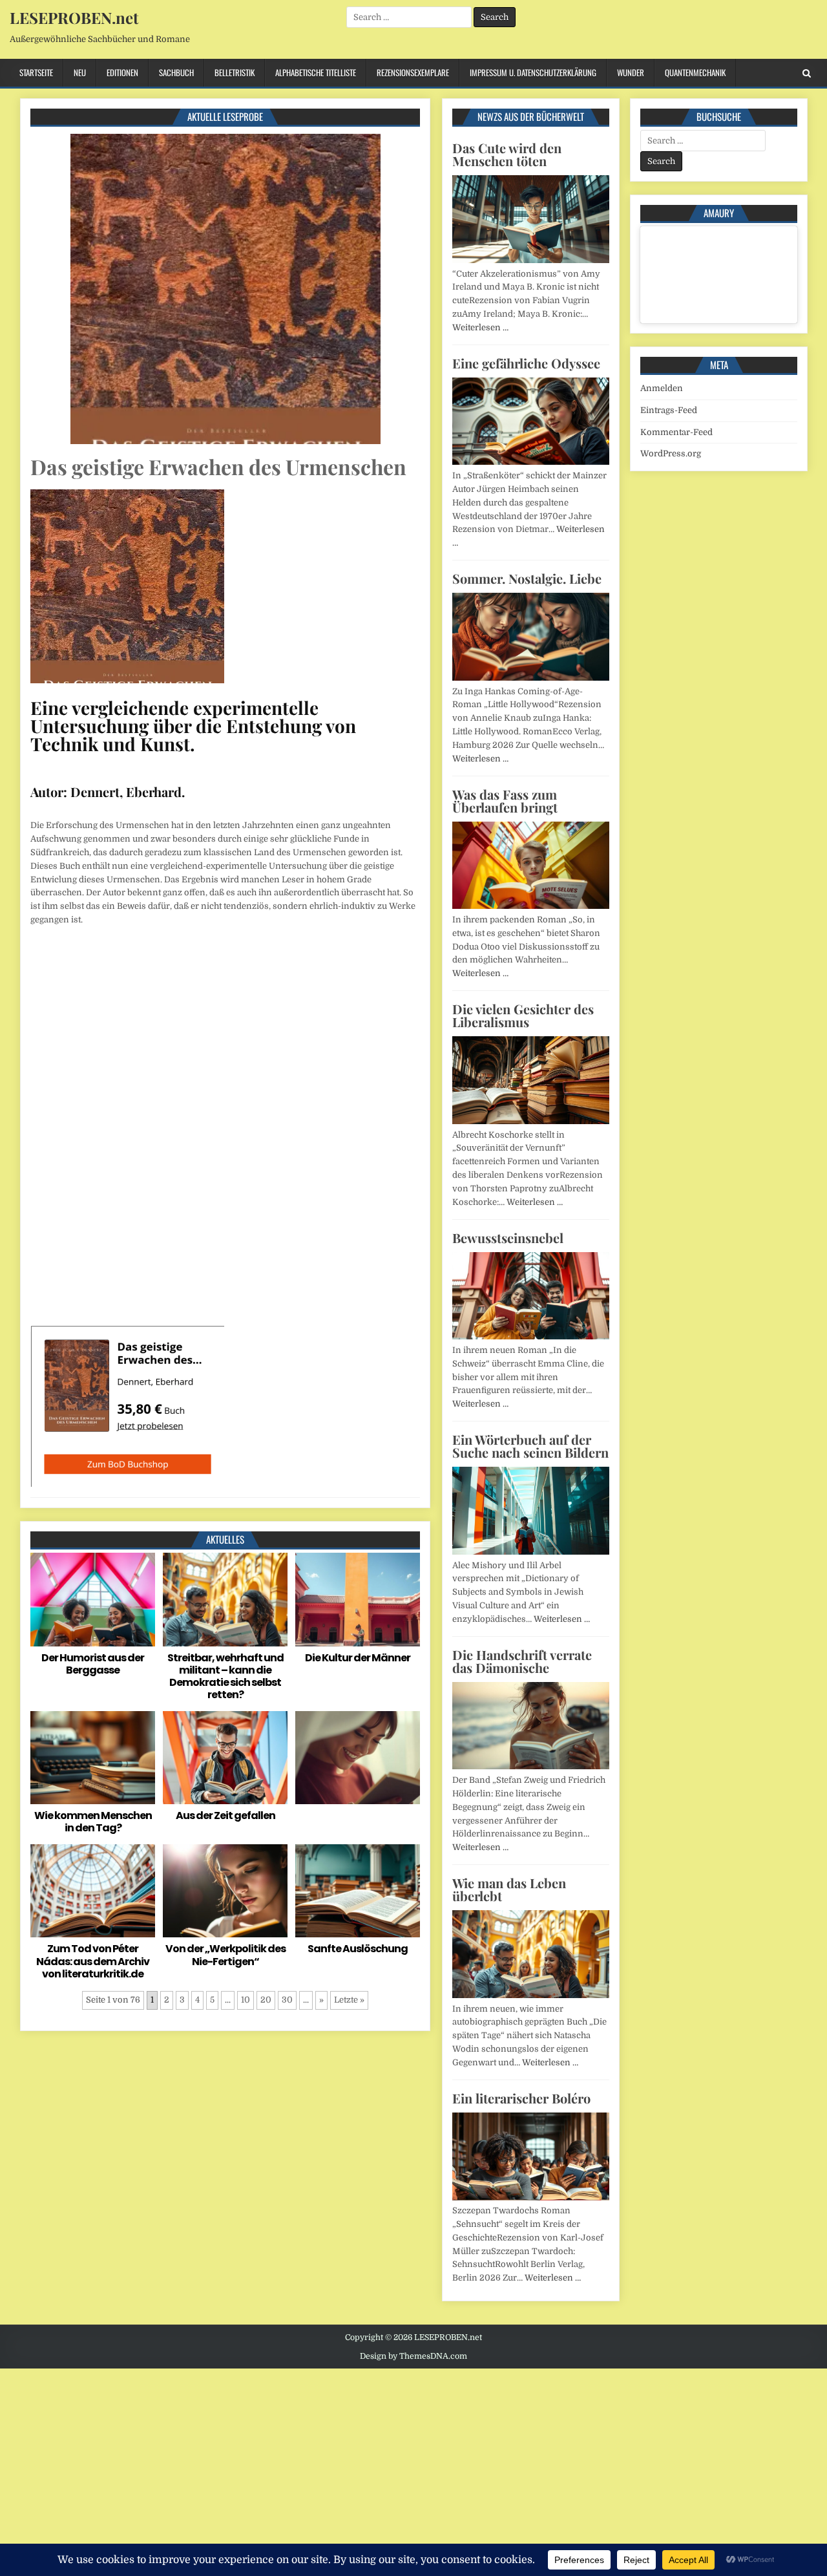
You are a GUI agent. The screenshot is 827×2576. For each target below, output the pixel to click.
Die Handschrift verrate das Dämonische (522, 1661)
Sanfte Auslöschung (358, 1949)
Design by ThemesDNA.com (413, 2356)
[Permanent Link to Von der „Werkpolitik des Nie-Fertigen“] (225, 1891)
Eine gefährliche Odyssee (526, 363)
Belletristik (235, 72)
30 (287, 2000)
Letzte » (349, 2000)
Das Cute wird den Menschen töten (507, 154)
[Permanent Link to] (358, 1758)
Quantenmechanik (695, 72)
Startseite (36, 72)
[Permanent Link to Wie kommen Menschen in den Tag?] (93, 1758)
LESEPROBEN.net (74, 17)
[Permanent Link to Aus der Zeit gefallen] (225, 1758)
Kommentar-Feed (676, 432)
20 (266, 2000)
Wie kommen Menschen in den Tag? (93, 1822)
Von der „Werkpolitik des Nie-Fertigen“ (225, 1955)
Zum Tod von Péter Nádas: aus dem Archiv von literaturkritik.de (93, 1961)
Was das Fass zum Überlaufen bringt (505, 801)
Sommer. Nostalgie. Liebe (527, 578)
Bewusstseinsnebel (508, 1238)
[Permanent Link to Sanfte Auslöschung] (358, 1891)
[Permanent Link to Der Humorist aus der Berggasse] (93, 1600)
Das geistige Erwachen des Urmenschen (218, 466)
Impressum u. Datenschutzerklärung (533, 72)
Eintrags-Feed (669, 410)
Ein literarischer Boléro (521, 2098)
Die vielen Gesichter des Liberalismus (523, 1015)
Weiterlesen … (480, 327)
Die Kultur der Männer (358, 1658)
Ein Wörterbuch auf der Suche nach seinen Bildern (530, 1446)
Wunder (631, 72)
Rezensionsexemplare (413, 72)
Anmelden (662, 388)
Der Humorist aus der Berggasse (93, 1664)
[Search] (807, 73)
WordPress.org (671, 453)
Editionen (122, 72)
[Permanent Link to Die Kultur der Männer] (358, 1600)
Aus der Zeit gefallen (225, 1815)
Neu (80, 72)
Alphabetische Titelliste (316, 72)
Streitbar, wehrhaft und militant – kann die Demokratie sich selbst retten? (225, 1677)
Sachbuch (176, 72)
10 (246, 2000)
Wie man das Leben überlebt (509, 1889)
